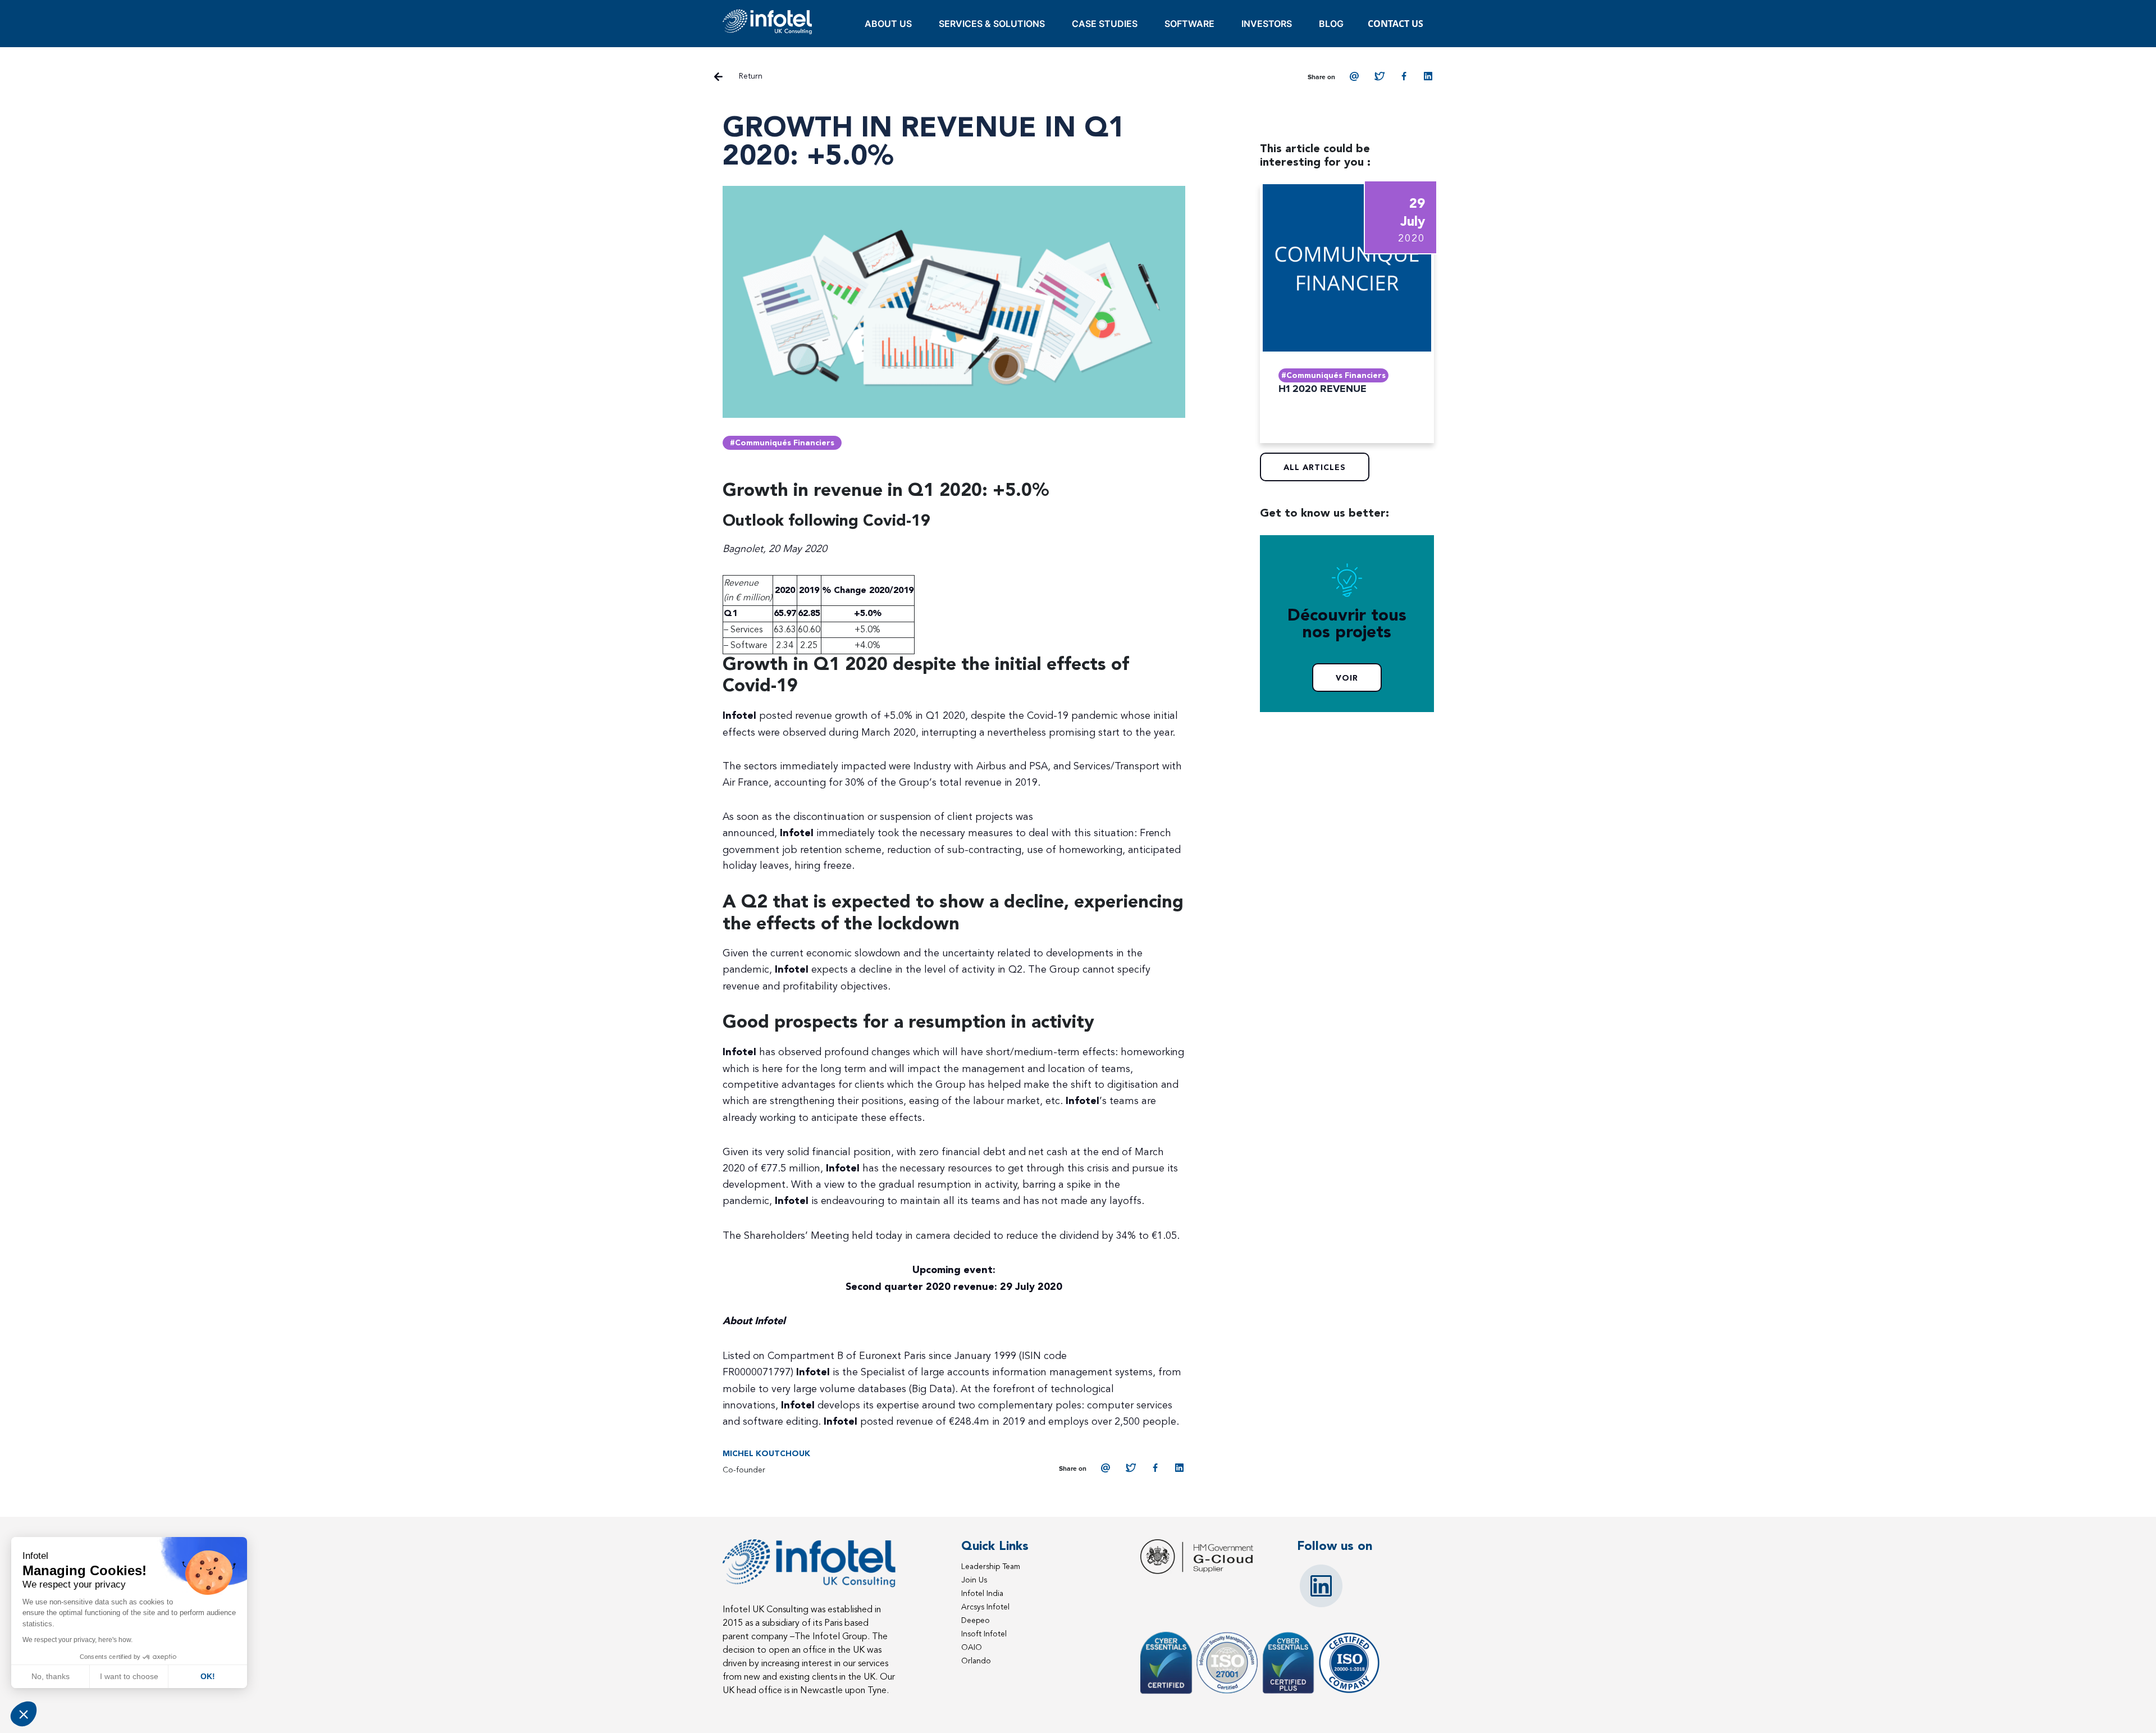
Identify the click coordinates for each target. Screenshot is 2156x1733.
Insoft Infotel (984, 1634)
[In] (1429, 76)
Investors (1267, 24)
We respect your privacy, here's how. (77, 1640)
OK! (208, 1676)
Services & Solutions (992, 24)
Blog (1331, 24)
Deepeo (976, 1620)
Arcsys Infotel (985, 1607)
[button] (24, 1714)
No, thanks (51, 1676)
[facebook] (1404, 76)
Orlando (976, 1661)
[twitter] (1380, 76)
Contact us (1396, 24)
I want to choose (129, 1676)
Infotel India (982, 1593)
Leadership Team (991, 1566)
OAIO (972, 1647)
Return (751, 76)
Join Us (974, 1580)
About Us (888, 24)
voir (1347, 678)
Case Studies (1105, 24)
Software (1189, 24)
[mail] (1355, 76)
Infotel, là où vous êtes (768, 22)
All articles (1315, 468)
